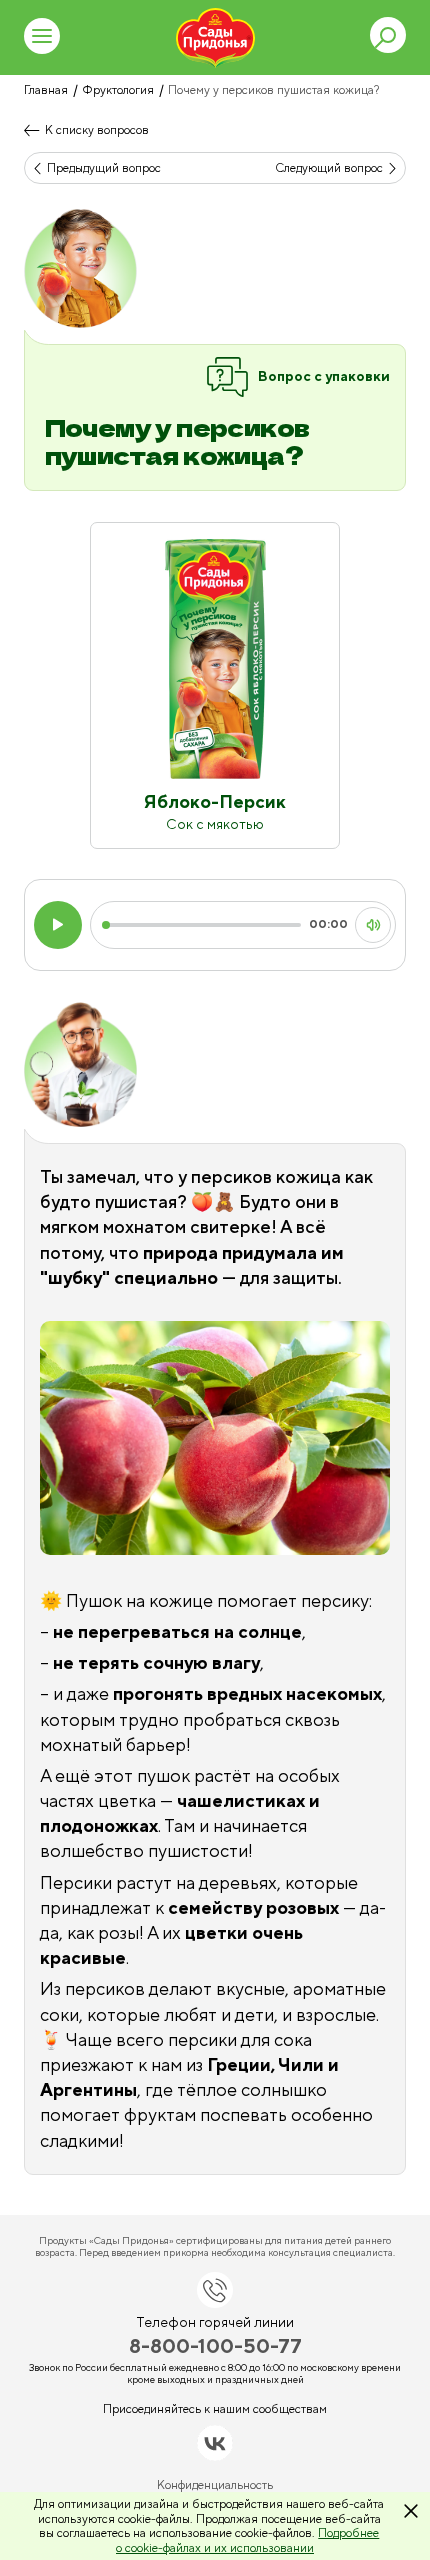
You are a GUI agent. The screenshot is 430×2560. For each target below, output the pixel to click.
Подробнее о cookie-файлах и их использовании (247, 2540)
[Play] (58, 925)
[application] (215, 925)
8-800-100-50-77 (215, 2345)
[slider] (203, 925)
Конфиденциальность (215, 2485)
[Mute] (373, 925)
